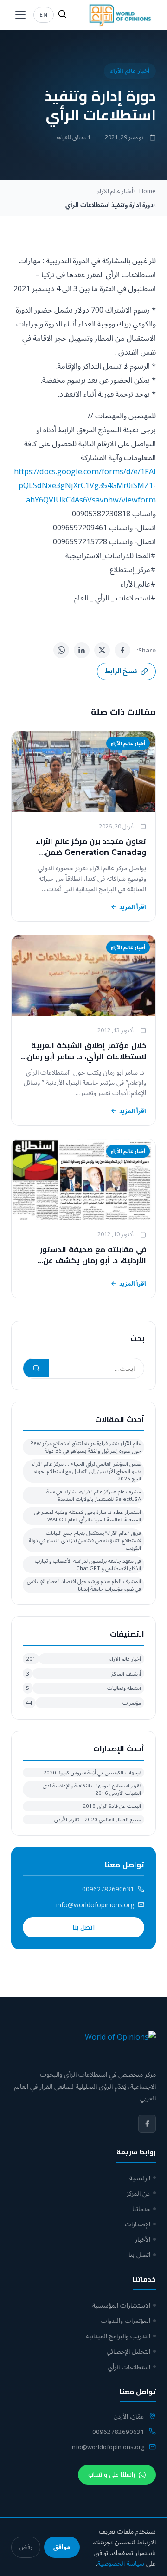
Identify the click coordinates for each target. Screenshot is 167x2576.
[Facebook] (122, 650)
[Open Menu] (20, 15)
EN (44, 14)
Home (148, 191)
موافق (62, 2547)
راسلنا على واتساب (112, 2475)
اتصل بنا (83, 1927)
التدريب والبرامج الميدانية (118, 2336)
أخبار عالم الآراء (130, 71)
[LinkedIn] (82, 650)
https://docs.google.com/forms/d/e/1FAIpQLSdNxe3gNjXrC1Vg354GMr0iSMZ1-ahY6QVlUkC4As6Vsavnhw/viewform (85, 485)
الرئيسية (140, 2178)
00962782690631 (108, 1889)
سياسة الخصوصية (121, 2563)
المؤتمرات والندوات (125, 2320)
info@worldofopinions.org (95, 1905)
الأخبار (143, 2239)
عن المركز (138, 2193)
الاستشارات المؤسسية (121, 2305)
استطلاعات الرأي (129, 2367)
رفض (26, 2547)
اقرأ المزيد (133, 907)
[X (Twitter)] (102, 650)
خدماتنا (141, 2208)
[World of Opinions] (120, 15)
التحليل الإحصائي (128, 2351)
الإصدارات (138, 2224)
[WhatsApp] (61, 650)
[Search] (62, 15)
